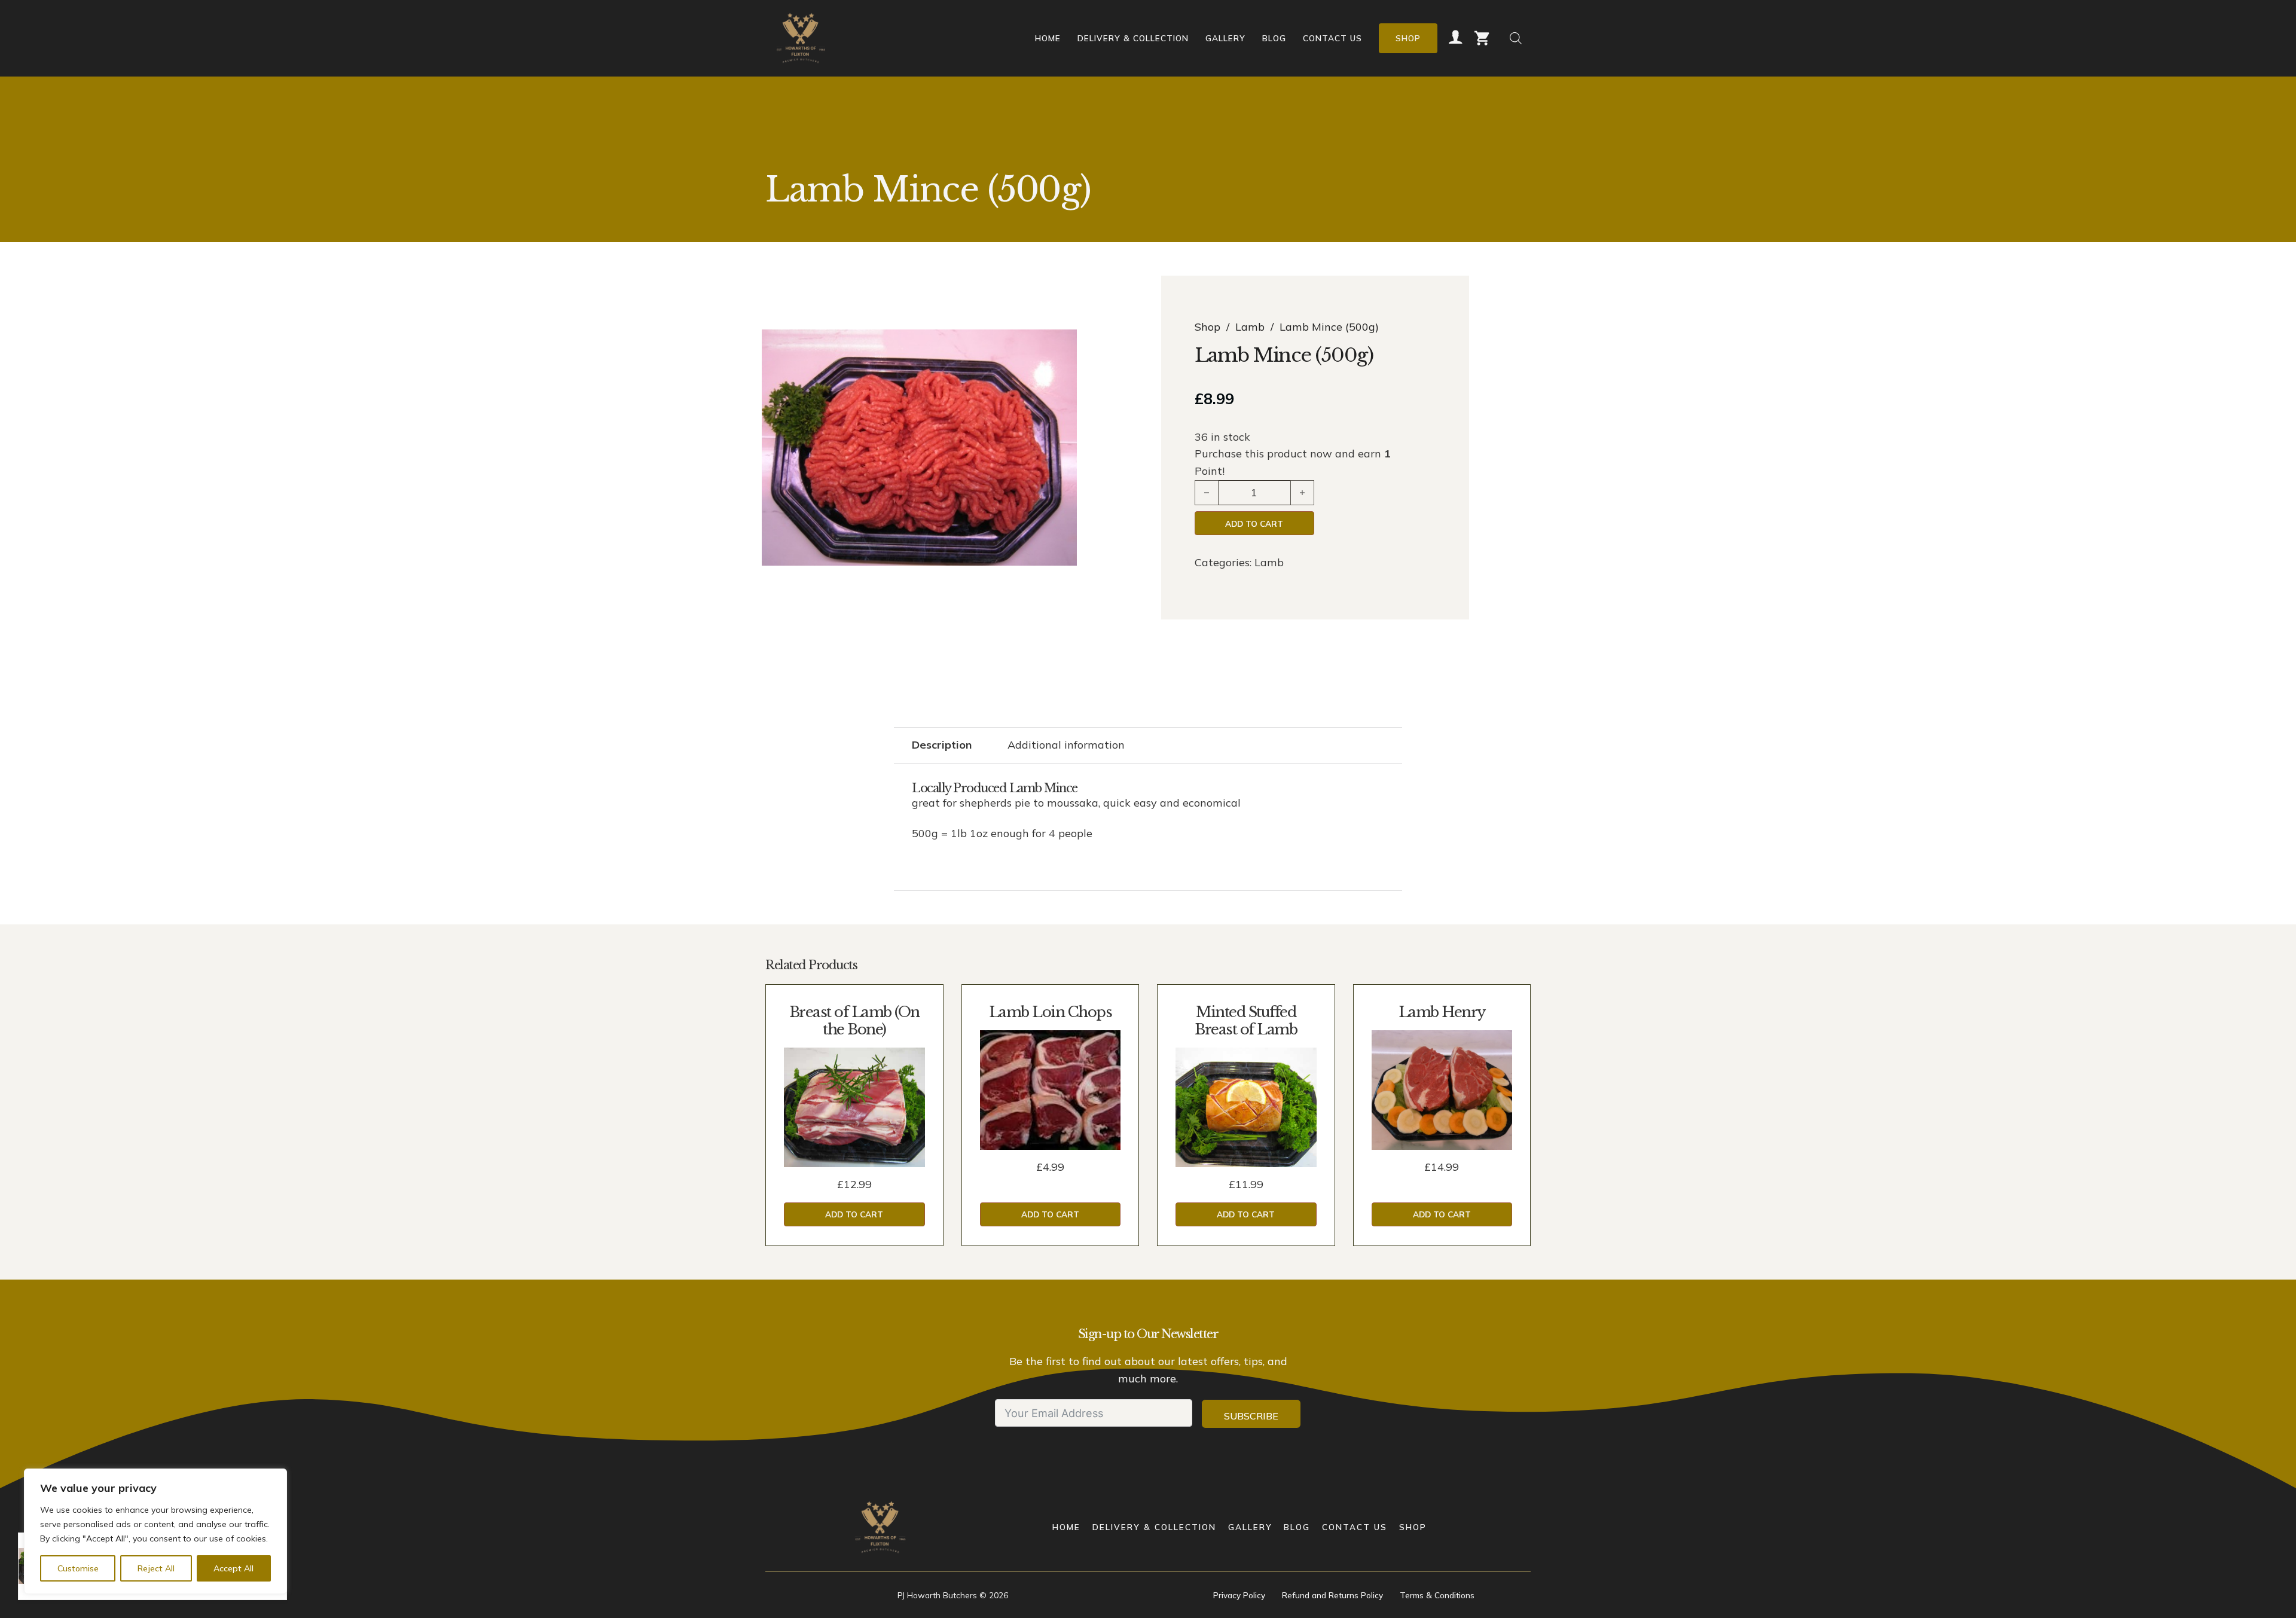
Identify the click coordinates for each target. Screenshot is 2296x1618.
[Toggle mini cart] (1482, 38)
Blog (1274, 38)
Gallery (1225, 38)
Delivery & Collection (1133, 38)
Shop (1408, 38)
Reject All (156, 1568)
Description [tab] (942, 745)
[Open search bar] (1516, 38)
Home (1048, 38)
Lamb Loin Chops (1051, 1012)
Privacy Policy (1239, 1595)
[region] (155, 1531)
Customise (78, 1568)
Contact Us (1332, 38)
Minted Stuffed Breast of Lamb (1246, 1021)
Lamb (1250, 327)
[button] (1061, 346)
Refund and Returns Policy (1332, 1595)
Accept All (233, 1568)
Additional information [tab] (1066, 745)
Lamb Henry (1442, 1012)
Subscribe (1251, 1416)
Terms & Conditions (1437, 1595)
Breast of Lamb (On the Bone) (854, 1021)
